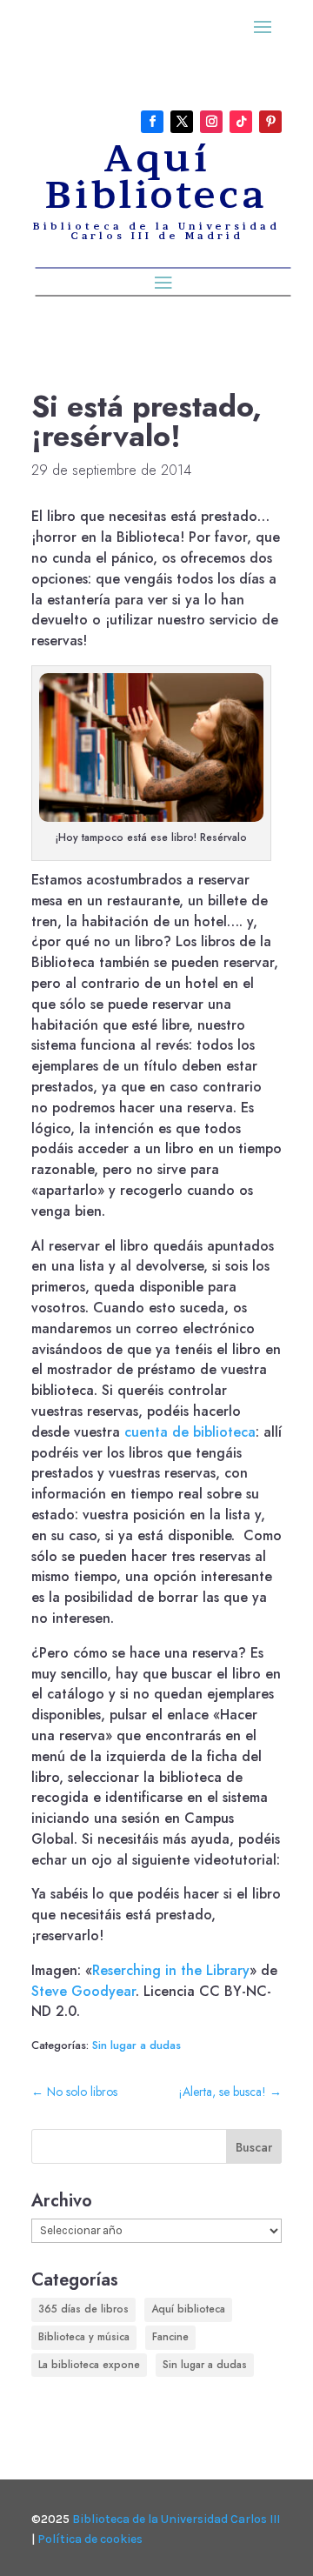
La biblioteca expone (89, 2365)
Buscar (254, 2147)
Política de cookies (90, 2539)
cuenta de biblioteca (190, 1432)
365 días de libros (83, 2309)
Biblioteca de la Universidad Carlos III (176, 2519)
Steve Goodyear (83, 1991)
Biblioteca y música (84, 2337)
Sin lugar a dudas (137, 2045)
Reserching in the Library (171, 1970)
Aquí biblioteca (188, 2309)
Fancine (170, 2337)
